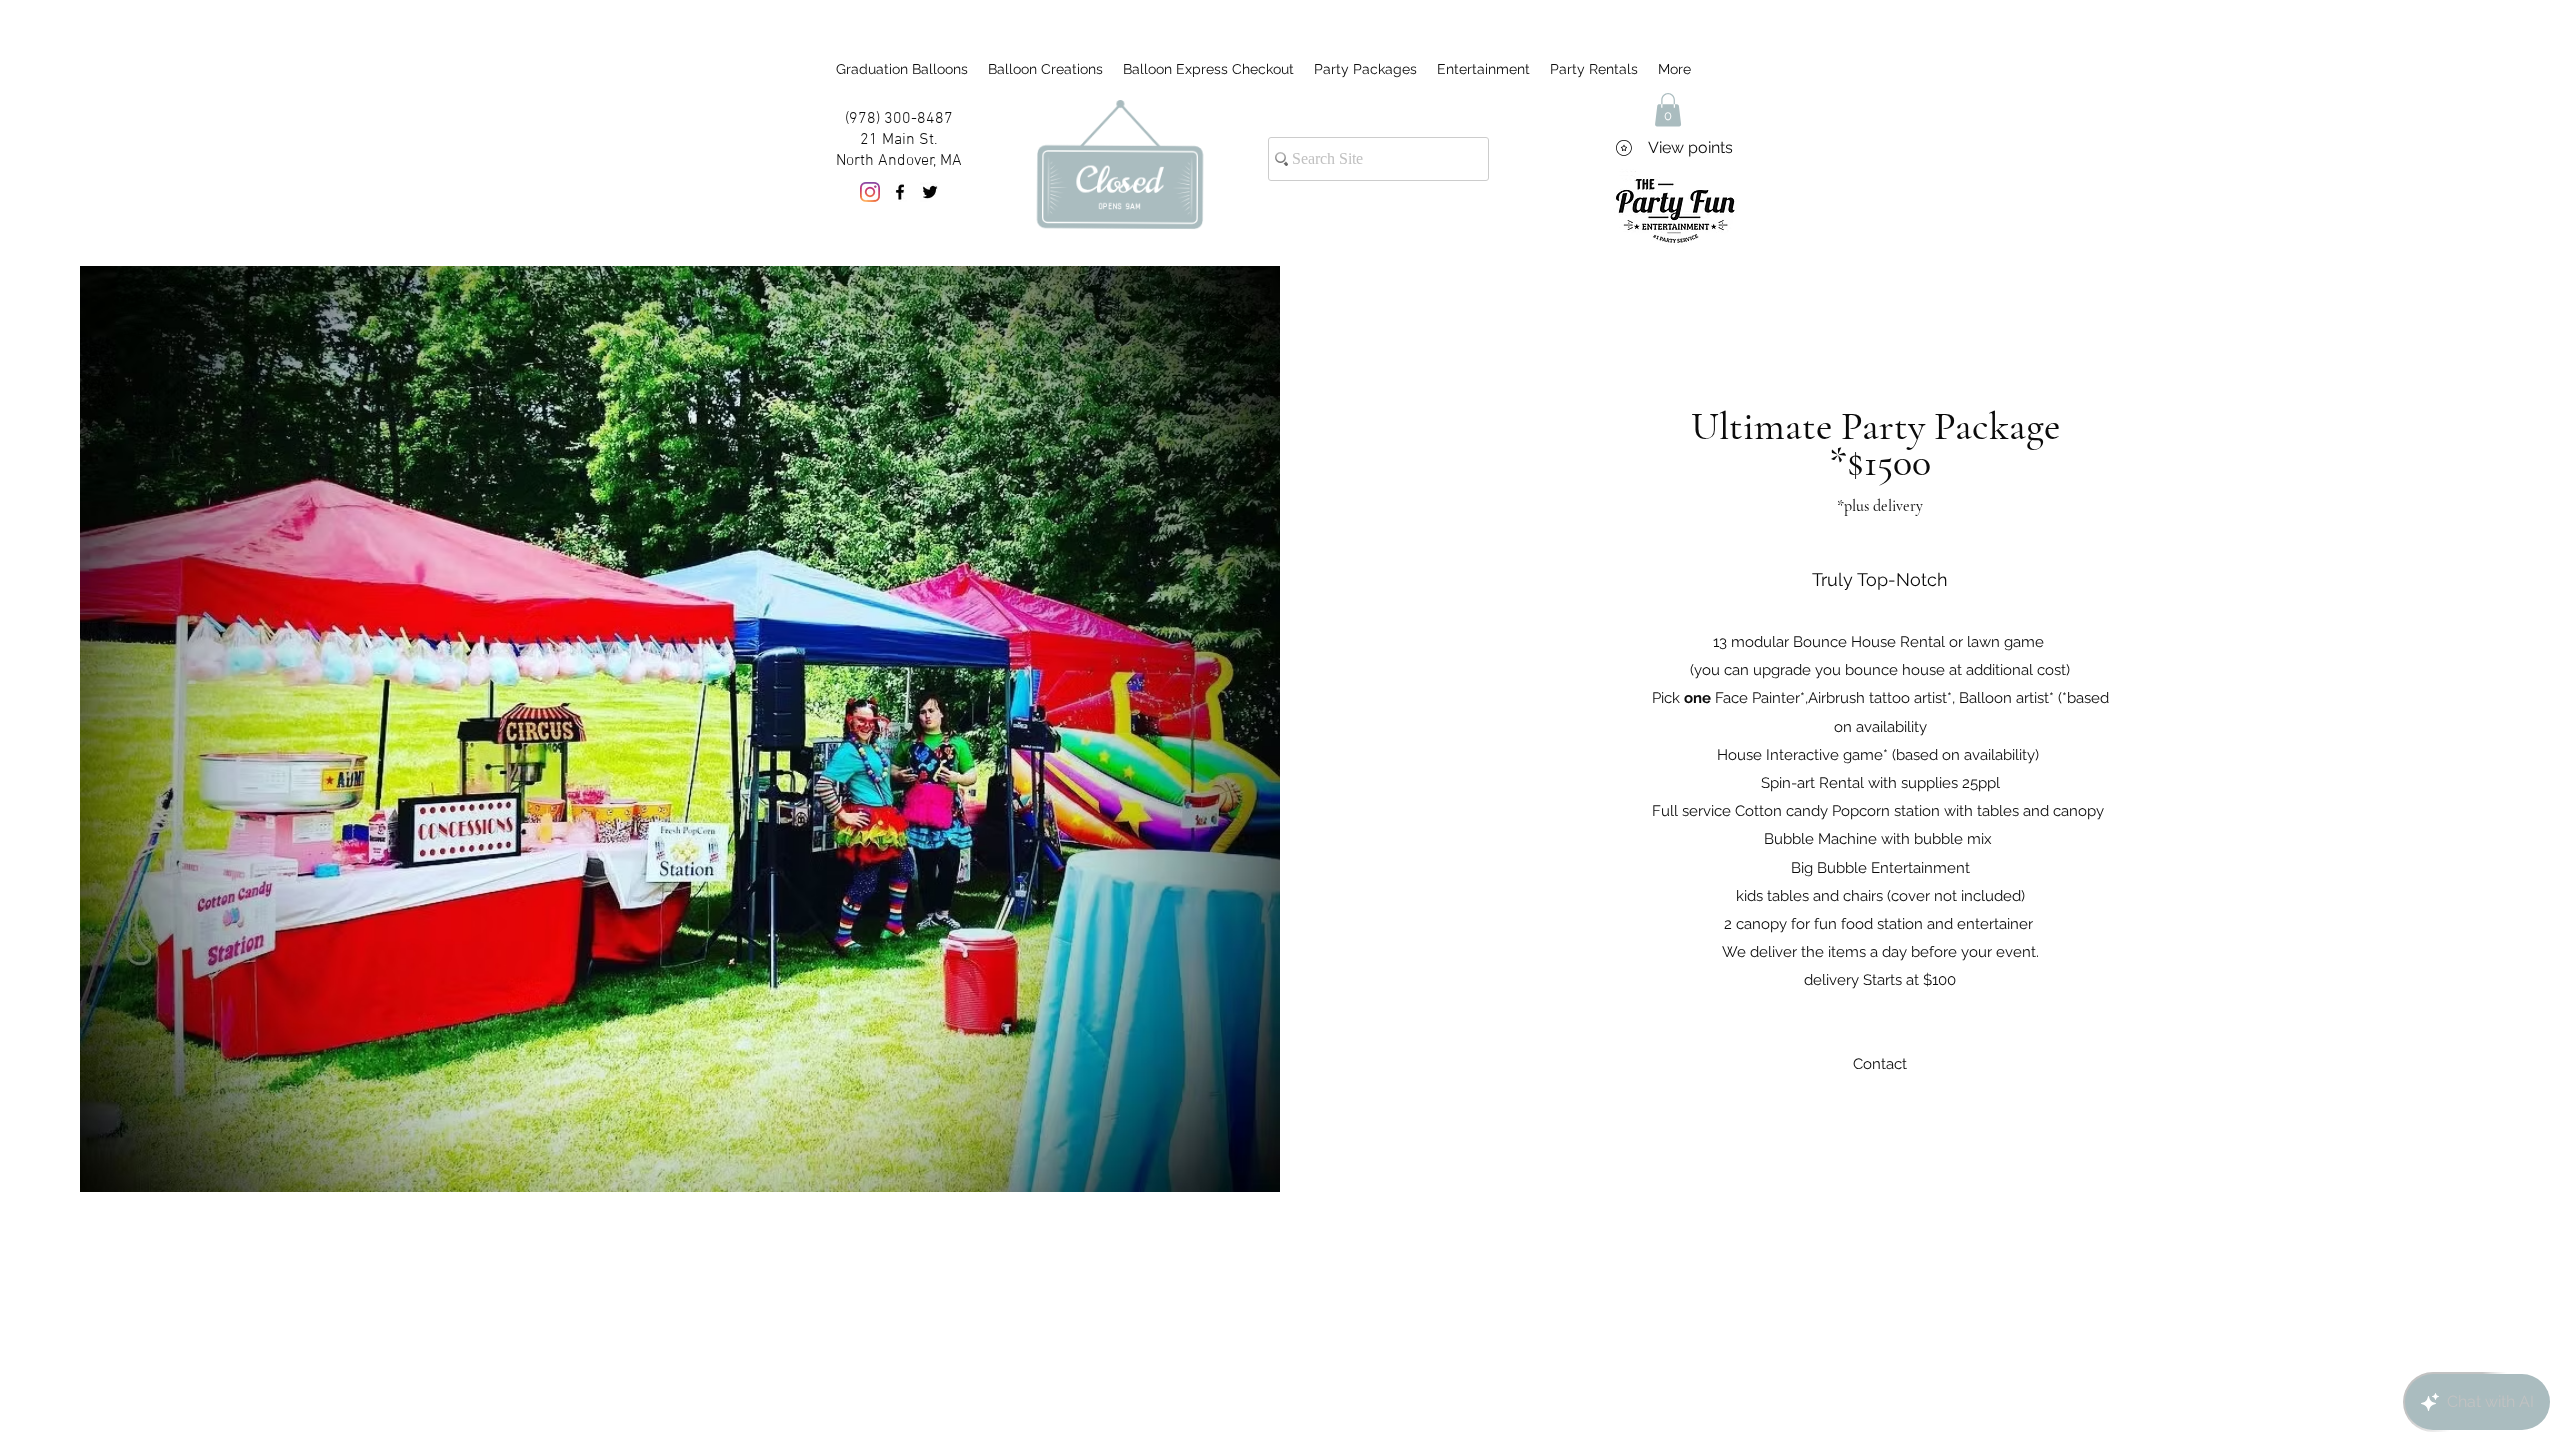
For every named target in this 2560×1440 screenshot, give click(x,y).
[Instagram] (870, 192)
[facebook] (900, 192)
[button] (1668, 109)
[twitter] (930, 192)
